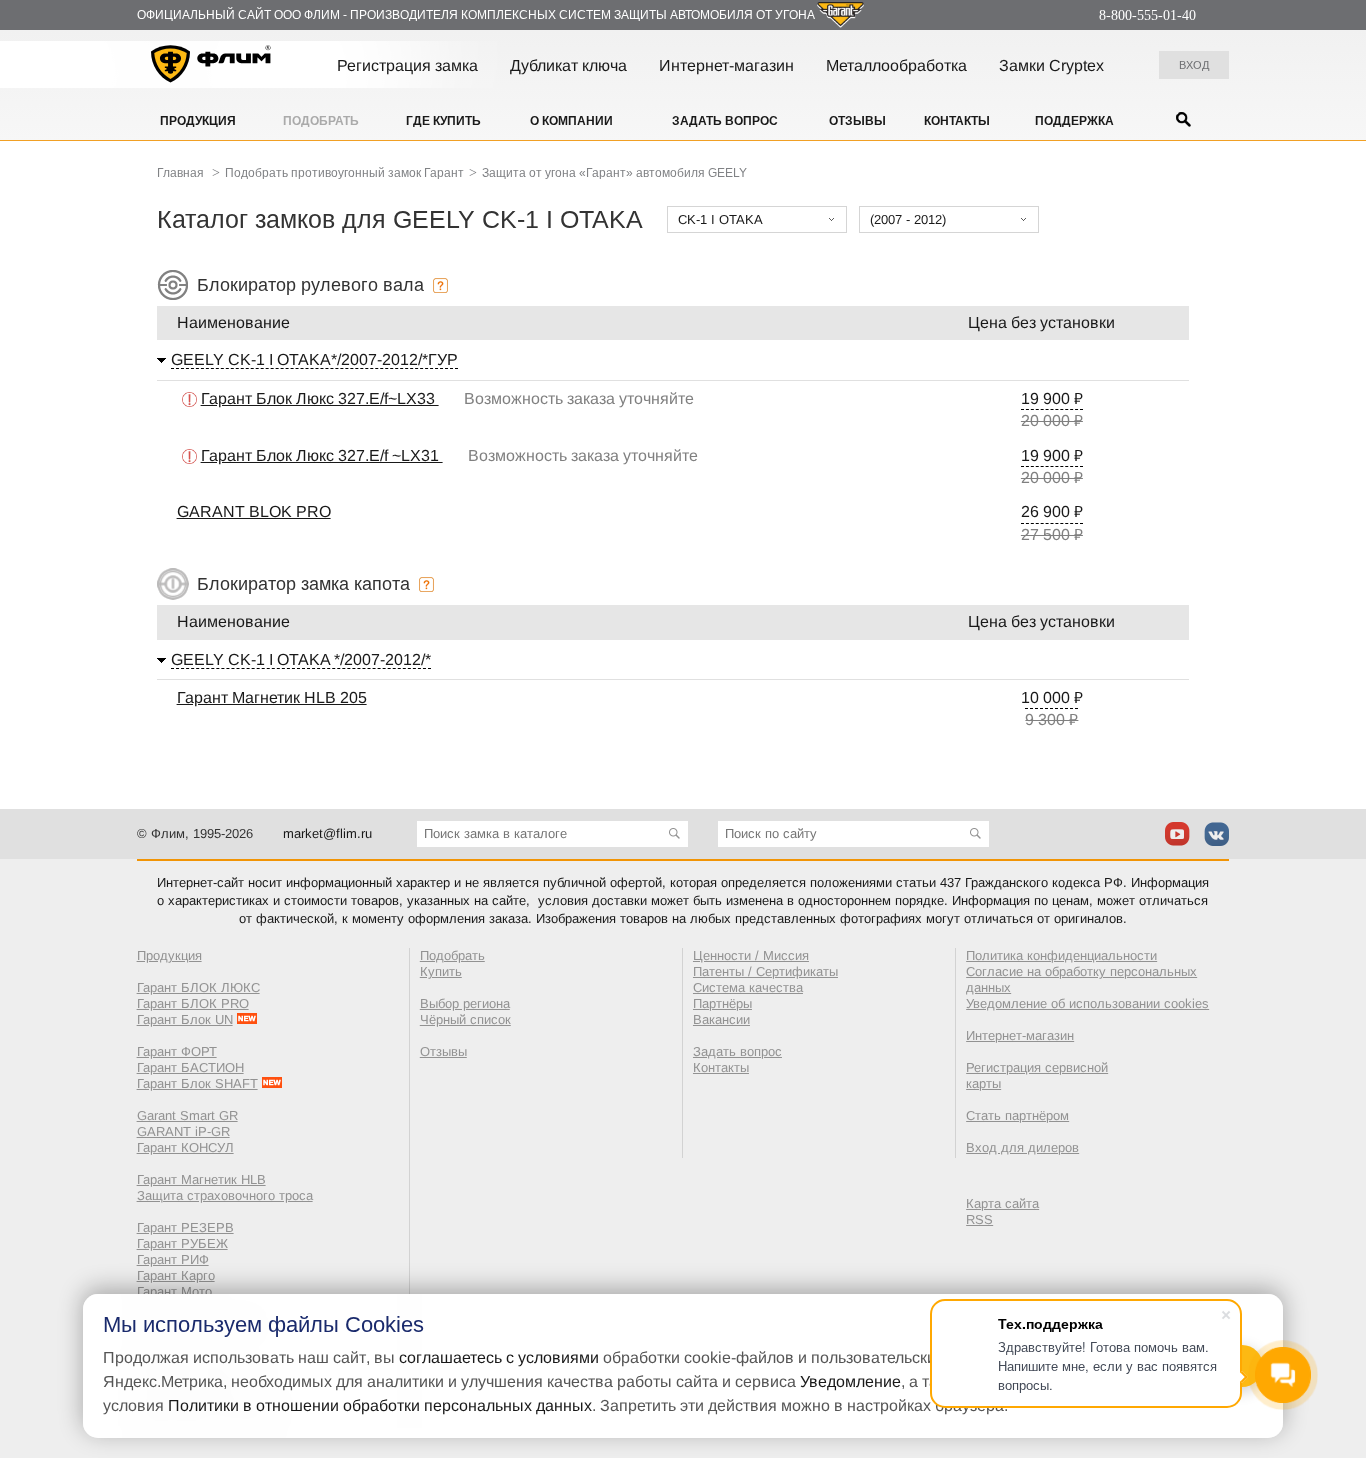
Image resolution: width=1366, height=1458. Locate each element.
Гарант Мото (174, 1291)
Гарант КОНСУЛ (185, 1147)
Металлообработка (896, 65)
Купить (441, 971)
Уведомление (850, 1381)
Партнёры (722, 1003)
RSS (979, 1219)
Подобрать (321, 121)
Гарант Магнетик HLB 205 (272, 697)
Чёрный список (465, 1019)
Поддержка (1074, 121)
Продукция (198, 121)
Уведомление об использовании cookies (1087, 1003)
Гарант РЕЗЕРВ (185, 1227)
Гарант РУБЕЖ (182, 1243)
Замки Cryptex (1051, 65)
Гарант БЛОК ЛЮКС (198, 987)
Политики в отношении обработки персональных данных (380, 1405)
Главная (180, 173)
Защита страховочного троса (225, 1195)
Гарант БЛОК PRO (193, 1003)
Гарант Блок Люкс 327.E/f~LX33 (320, 398)
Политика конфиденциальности (1061, 955)
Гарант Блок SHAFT (197, 1083)
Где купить (443, 121)
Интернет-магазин (726, 65)
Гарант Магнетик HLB (201, 1179)
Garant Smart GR (187, 1115)
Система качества (748, 987)
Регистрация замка (407, 65)
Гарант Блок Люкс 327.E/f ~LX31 (322, 455)
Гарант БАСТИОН (190, 1067)
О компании (571, 121)
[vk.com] (1216, 834)
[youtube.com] (1177, 834)
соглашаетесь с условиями (499, 1357)
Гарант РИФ (173, 1259)
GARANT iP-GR (183, 1131)
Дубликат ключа (568, 65)
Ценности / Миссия (751, 955)
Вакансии (721, 1019)
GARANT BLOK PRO (254, 511)
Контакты (957, 121)
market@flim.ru (327, 833)
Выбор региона (465, 1003)
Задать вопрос (725, 121)
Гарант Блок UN (185, 1019)
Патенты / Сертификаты (765, 971)
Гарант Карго (176, 1275)
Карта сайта (1002, 1203)
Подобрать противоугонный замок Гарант (344, 173)
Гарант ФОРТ (177, 1051)
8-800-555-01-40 (1147, 15)
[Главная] (211, 67)
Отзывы (857, 121)
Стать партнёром (1017, 1115)
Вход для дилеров (1022, 1147)
